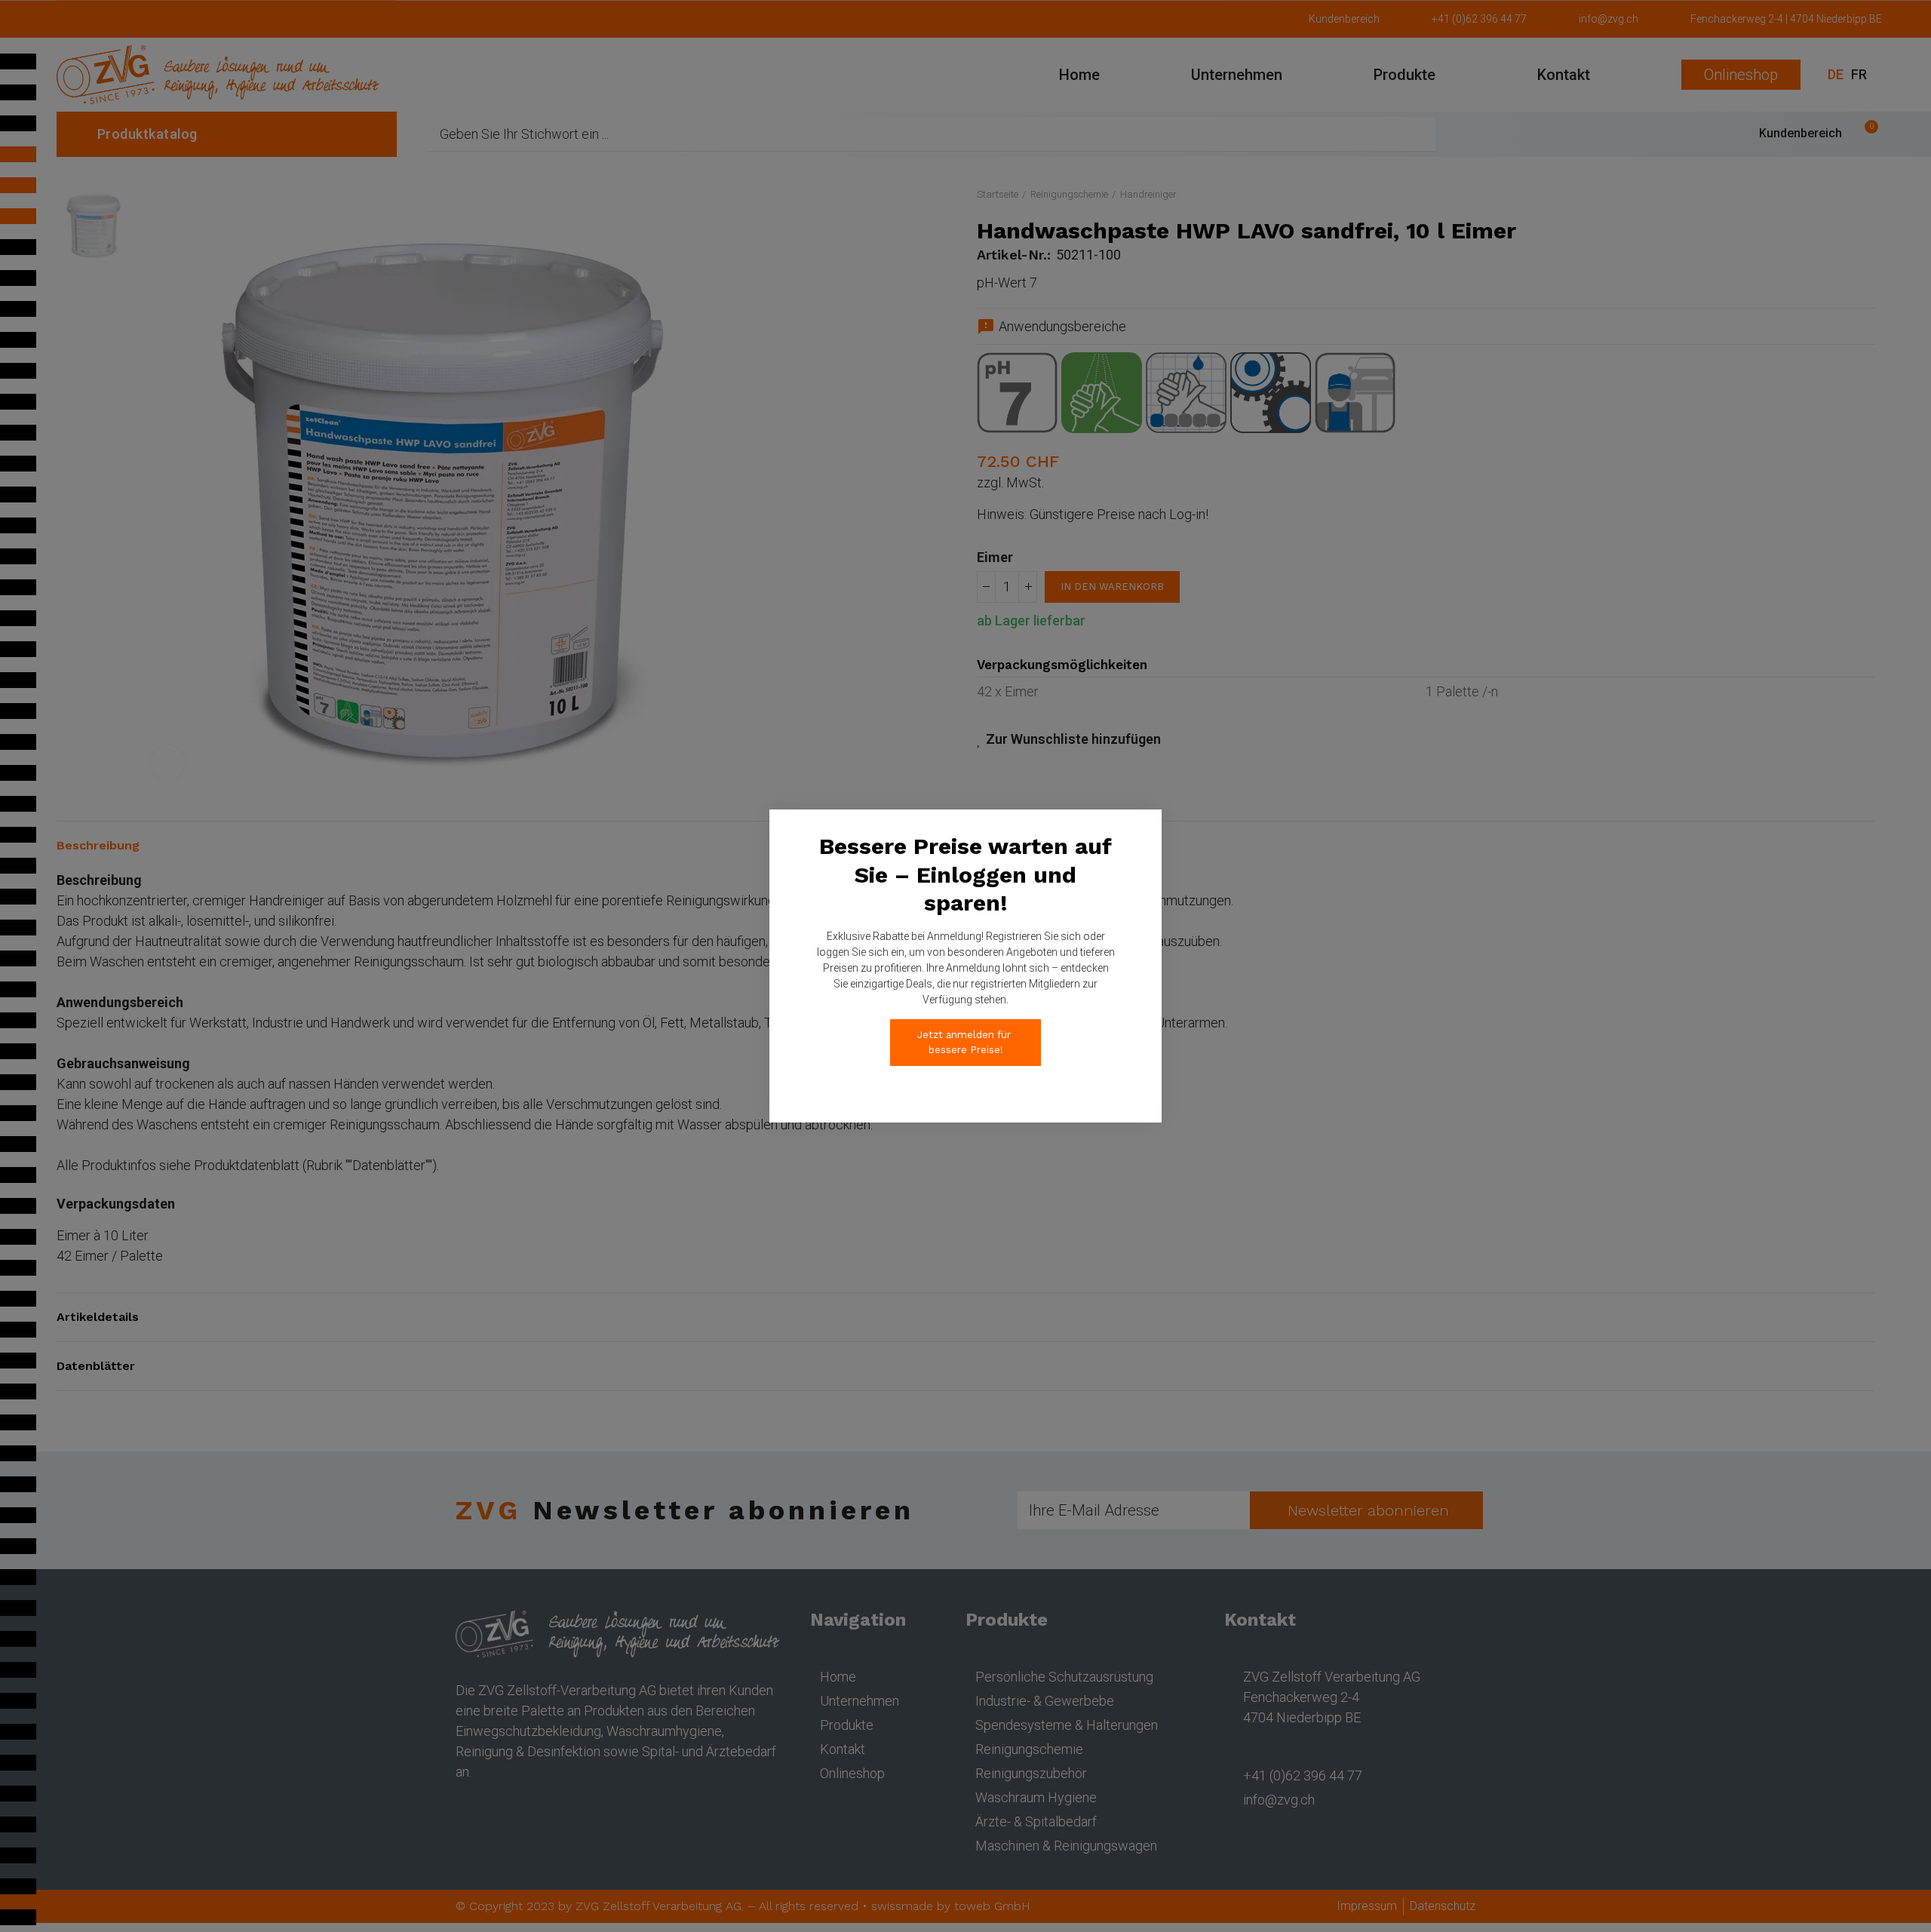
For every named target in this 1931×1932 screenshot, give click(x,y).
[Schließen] (1178, 793)
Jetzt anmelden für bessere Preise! (965, 1042)
